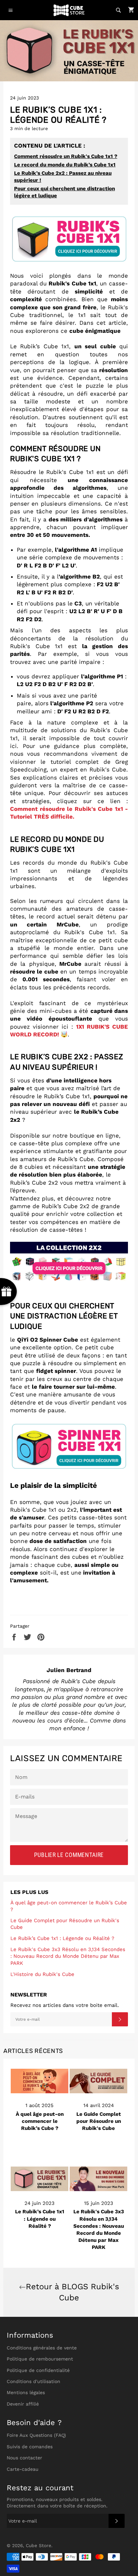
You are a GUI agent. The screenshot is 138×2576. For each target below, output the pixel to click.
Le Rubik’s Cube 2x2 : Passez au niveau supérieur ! (63, 177)
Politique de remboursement (40, 2359)
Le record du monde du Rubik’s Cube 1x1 (65, 165)
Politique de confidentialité (38, 2370)
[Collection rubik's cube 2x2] (69, 1283)
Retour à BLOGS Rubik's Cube (73, 2292)
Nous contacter (24, 2458)
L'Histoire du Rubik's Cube (42, 1974)
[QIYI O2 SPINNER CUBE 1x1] (69, 1448)
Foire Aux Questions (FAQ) (36, 2435)
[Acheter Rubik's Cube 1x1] (69, 261)
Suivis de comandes (30, 2447)
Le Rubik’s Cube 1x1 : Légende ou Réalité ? (62, 1938)
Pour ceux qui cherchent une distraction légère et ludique (64, 192)
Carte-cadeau (23, 2469)
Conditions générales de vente (42, 2348)
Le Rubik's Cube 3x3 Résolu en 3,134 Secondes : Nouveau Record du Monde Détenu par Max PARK (68, 1956)
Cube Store (39, 2545)
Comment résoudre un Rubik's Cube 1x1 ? (66, 156)
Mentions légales (26, 2392)
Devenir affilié (23, 2404)
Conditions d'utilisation (33, 2381)
